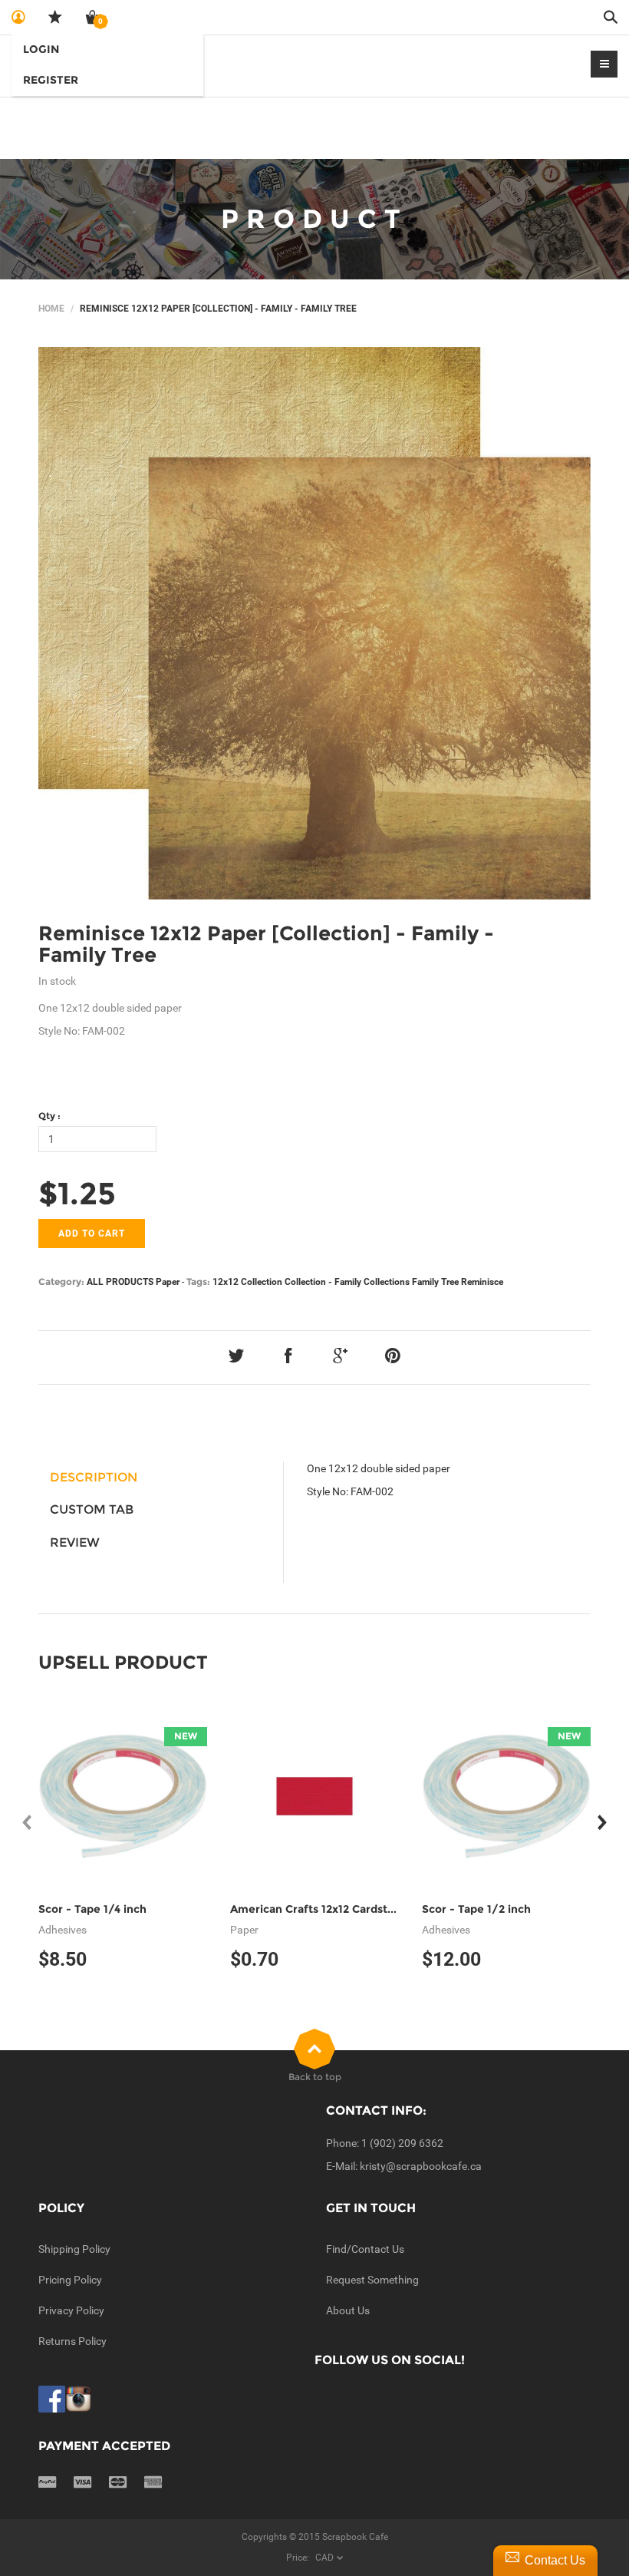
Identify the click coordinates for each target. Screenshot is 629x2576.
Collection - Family (323, 1282)
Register (51, 80)
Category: (61, 1281)
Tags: (198, 1281)
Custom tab (92, 1509)
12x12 (226, 1282)
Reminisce (482, 1282)
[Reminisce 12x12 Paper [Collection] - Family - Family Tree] (314, 623)
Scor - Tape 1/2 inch (476, 1909)
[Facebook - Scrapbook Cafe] (52, 2399)
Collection (262, 1282)
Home (51, 309)
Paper (168, 1282)
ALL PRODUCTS (120, 1282)
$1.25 (77, 1193)
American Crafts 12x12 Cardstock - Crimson (347, 1909)
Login (41, 49)
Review (75, 1542)
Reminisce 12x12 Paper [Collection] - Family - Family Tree (266, 945)
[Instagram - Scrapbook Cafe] (79, 2399)
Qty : (49, 1116)
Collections (387, 1282)
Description (94, 1477)
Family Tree (435, 1282)
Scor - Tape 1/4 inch (92, 1909)
